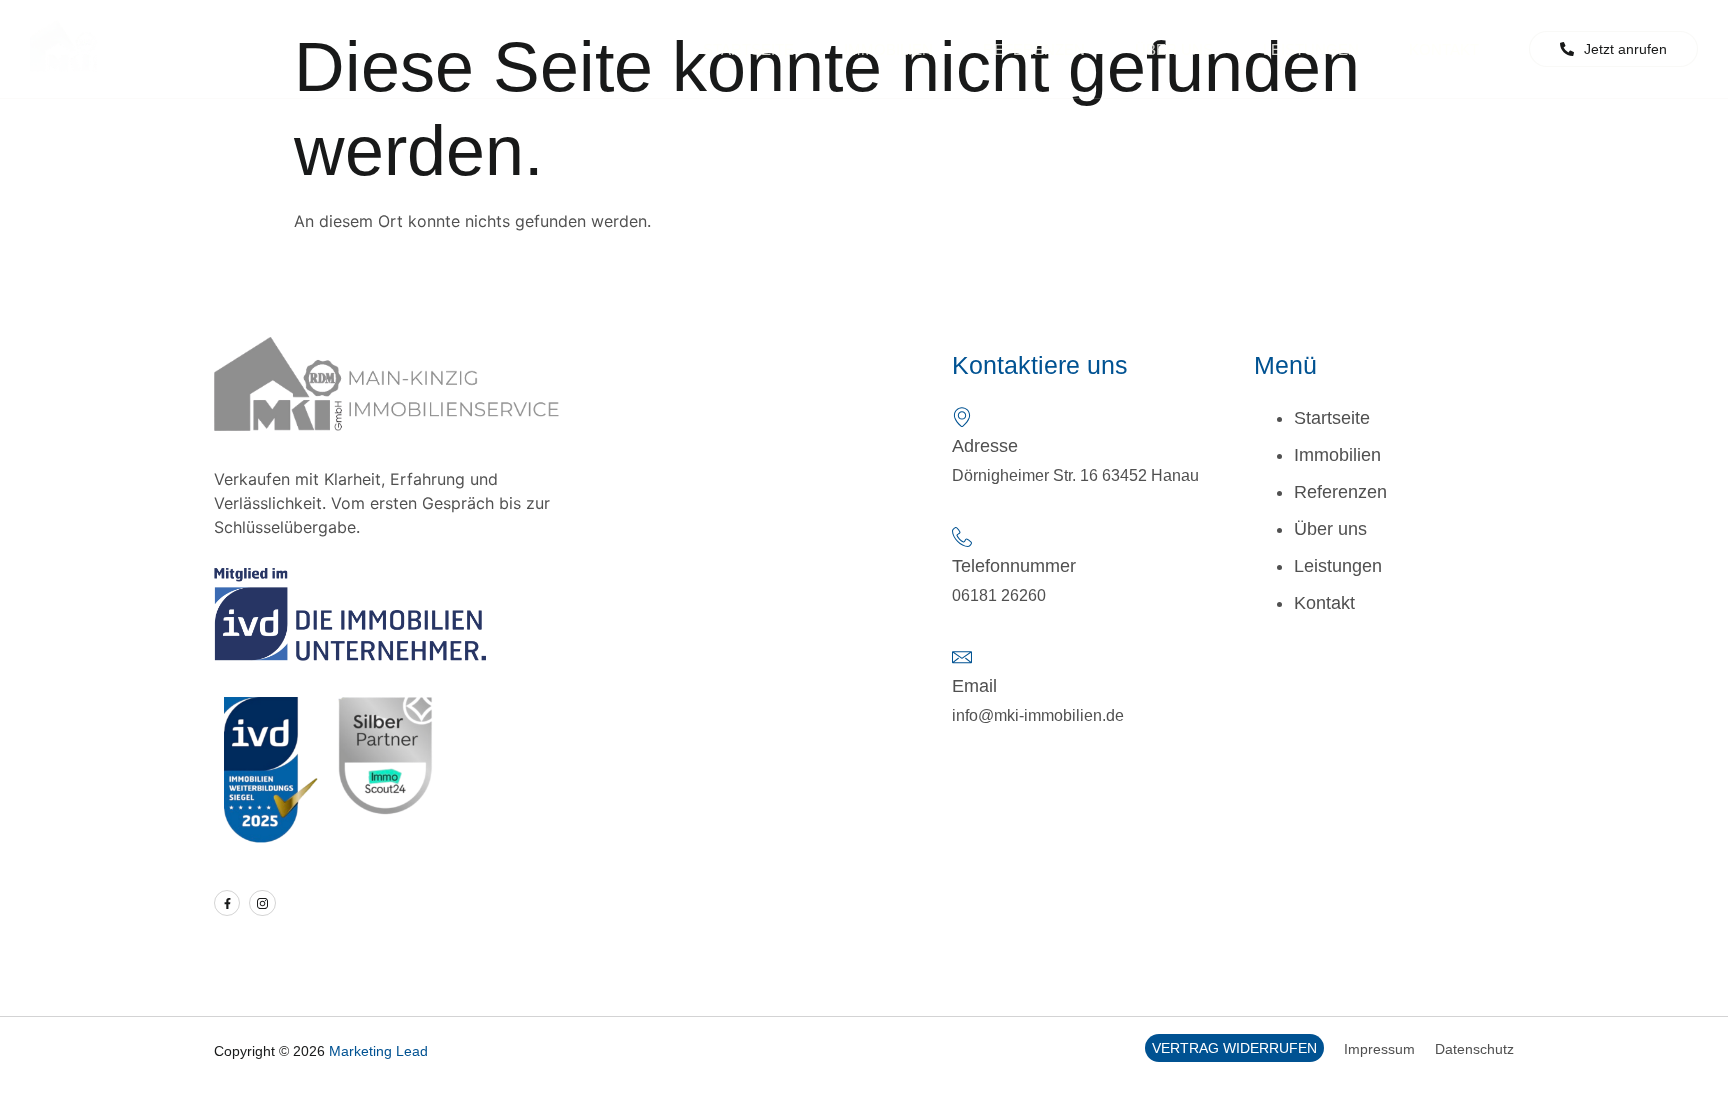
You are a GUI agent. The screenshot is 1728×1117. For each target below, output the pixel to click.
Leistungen (1311, 49)
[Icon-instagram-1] (262, 903)
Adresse (985, 446)
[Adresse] (962, 417)
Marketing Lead (378, 1051)
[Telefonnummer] (962, 537)
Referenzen (1034, 49)
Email (974, 686)
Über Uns (1174, 49)
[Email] (962, 657)
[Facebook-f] (227, 903)
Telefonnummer (1014, 566)
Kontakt (1444, 49)
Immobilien (888, 49)
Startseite (748, 49)
